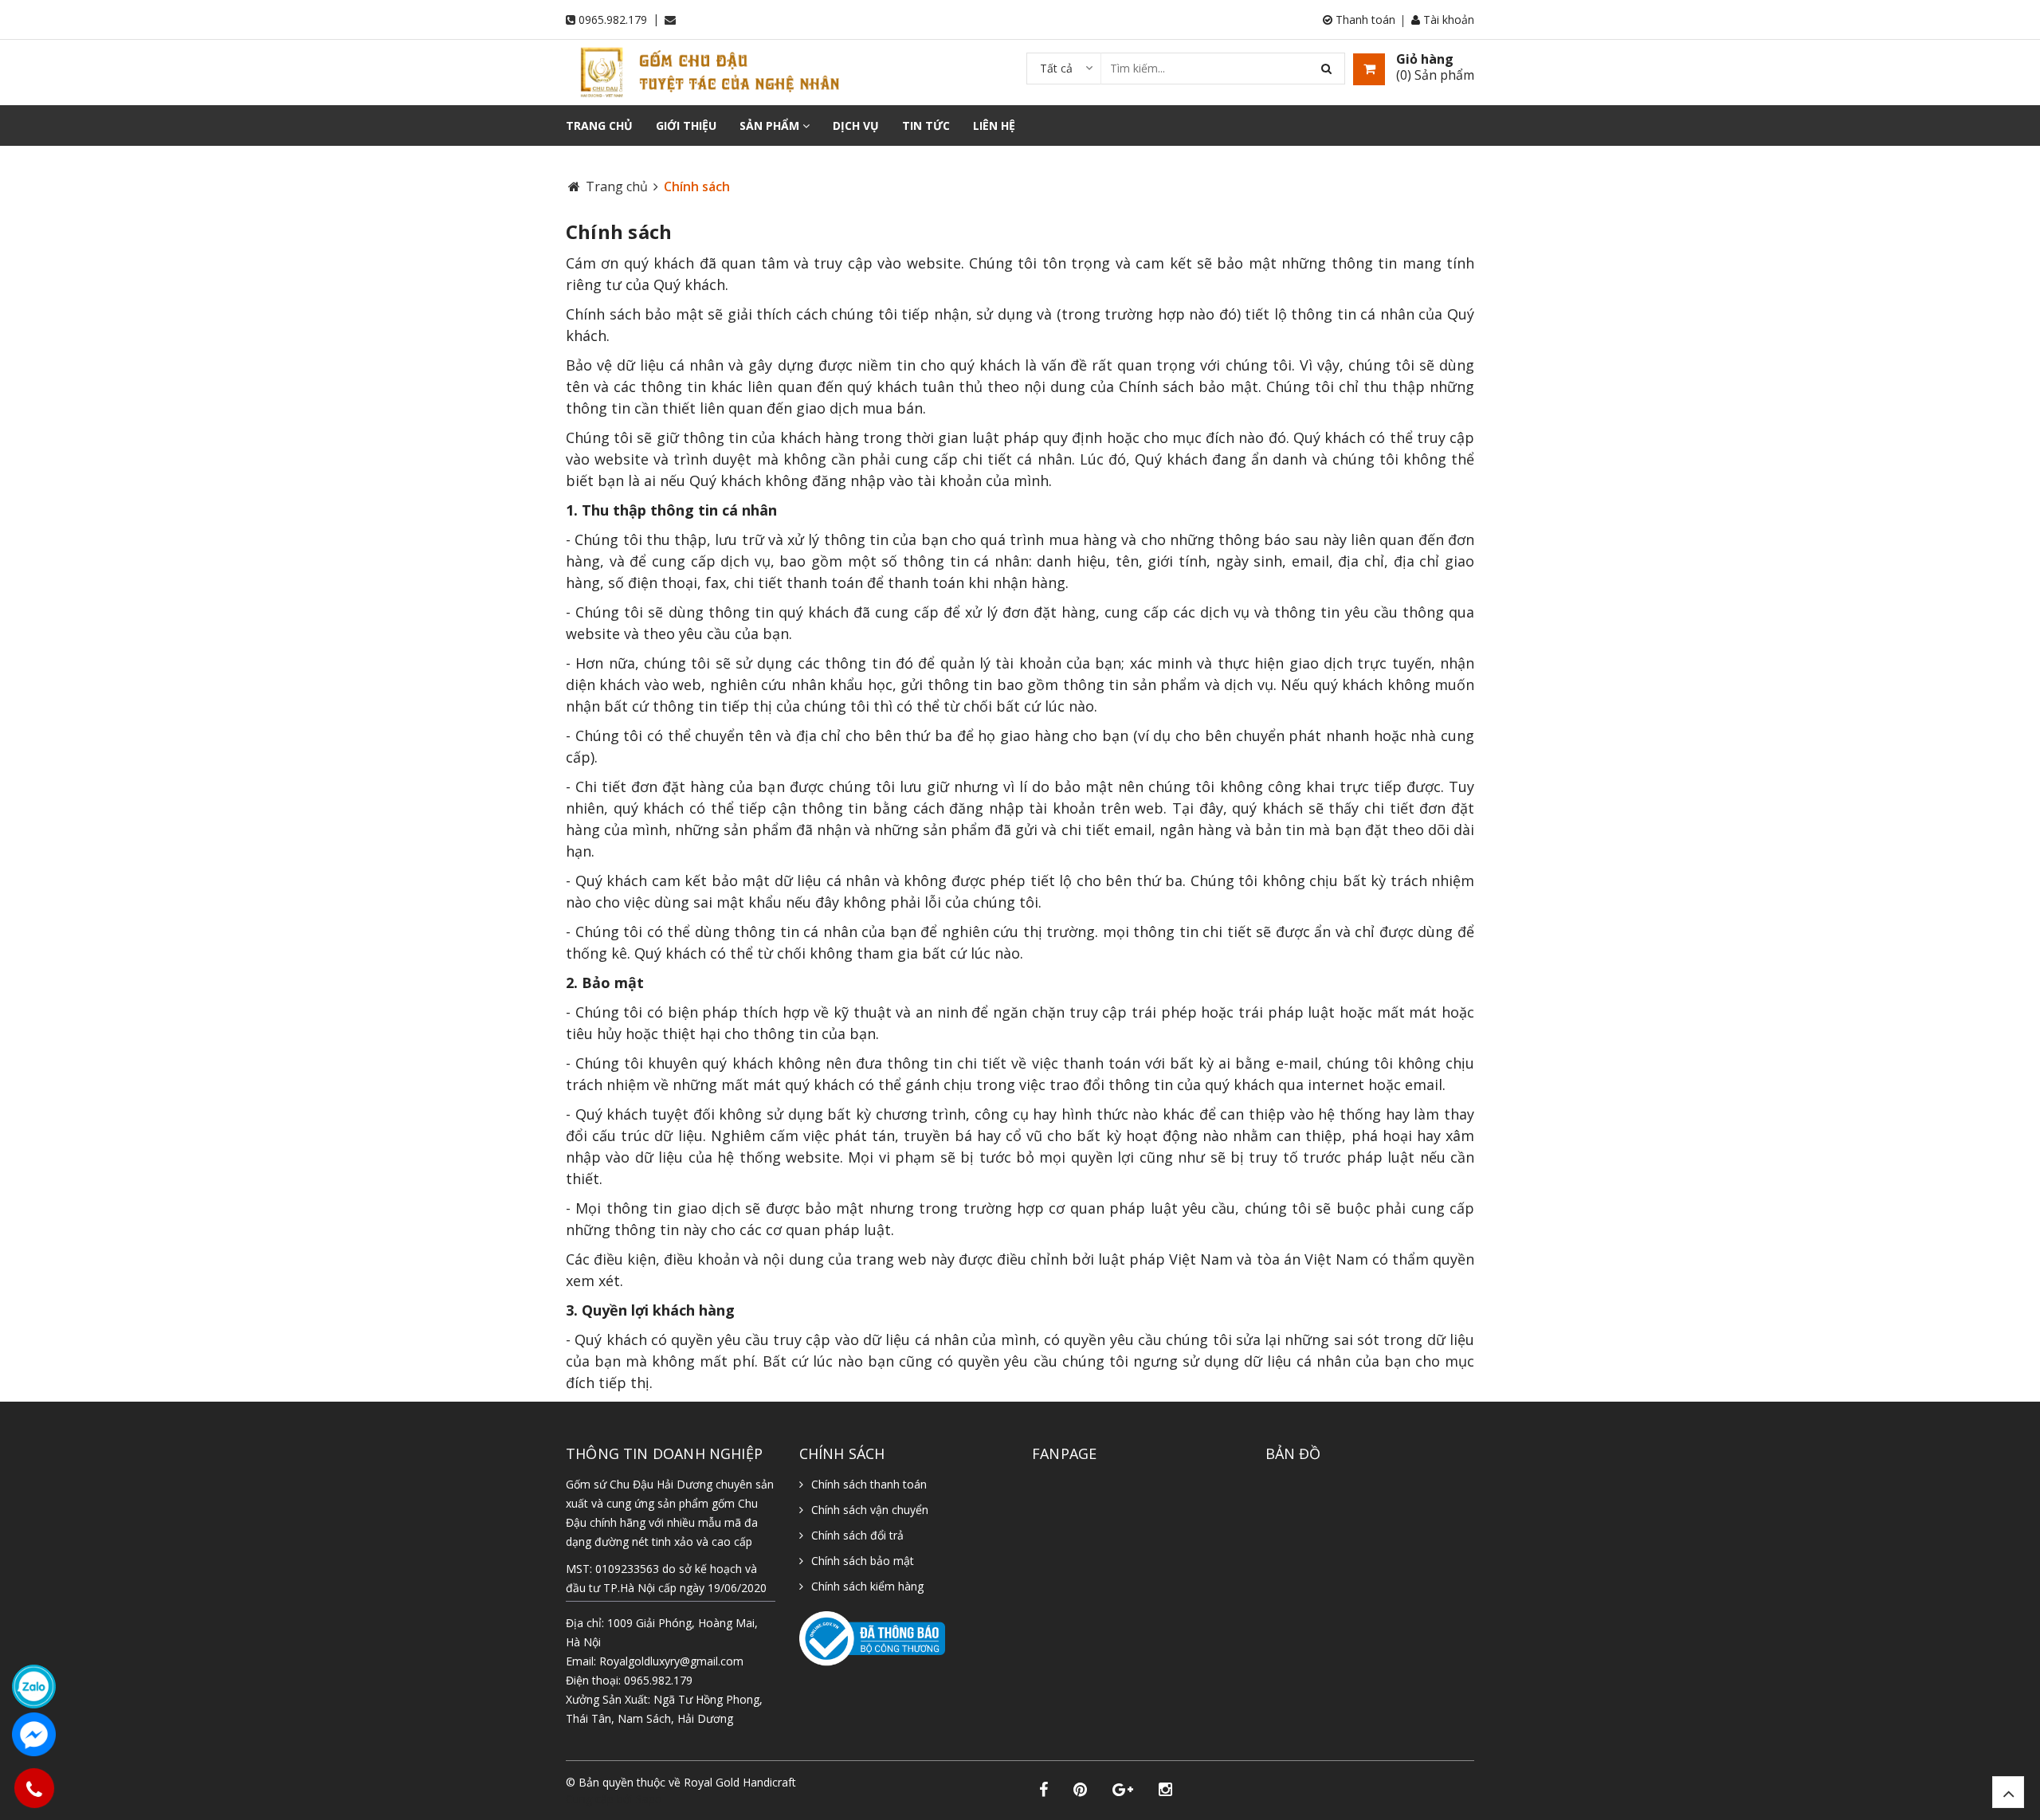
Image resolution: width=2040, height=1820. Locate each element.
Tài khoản (1447, 20)
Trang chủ (599, 126)
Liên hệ (994, 126)
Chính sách (619, 231)
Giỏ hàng (1425, 59)
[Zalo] (34, 1687)
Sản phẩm (771, 126)
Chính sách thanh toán (869, 1484)
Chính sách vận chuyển (870, 1510)
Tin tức (926, 126)
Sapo (649, 1799)
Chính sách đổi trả (857, 1535)
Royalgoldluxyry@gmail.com (671, 1661)
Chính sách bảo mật (863, 1561)
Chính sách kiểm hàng (867, 1586)
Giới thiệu (686, 126)
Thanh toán (1364, 20)
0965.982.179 (613, 20)
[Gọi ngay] (33, 1788)
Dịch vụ (856, 126)
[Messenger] (34, 1734)
